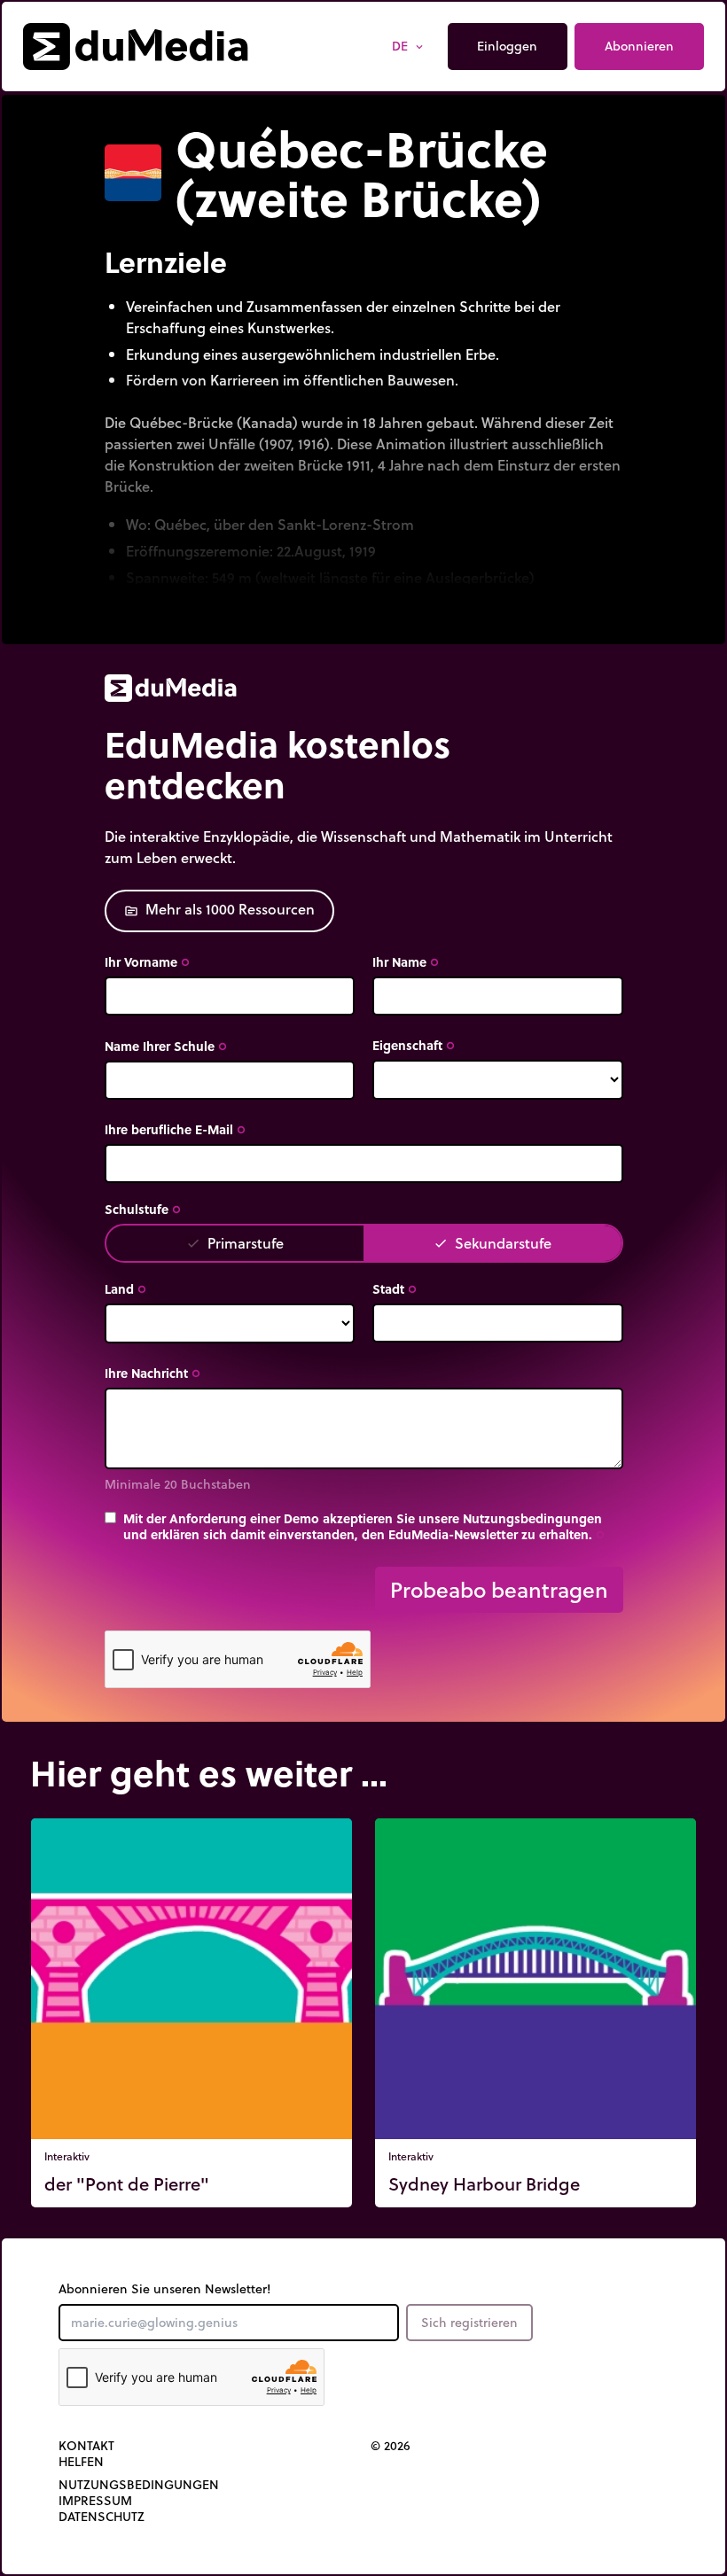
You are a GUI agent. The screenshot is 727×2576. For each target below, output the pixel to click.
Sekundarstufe (492, 1243)
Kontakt (86, 2446)
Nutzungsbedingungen (139, 2485)
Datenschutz (102, 2517)
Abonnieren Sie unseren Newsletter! (164, 2289)
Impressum (95, 2501)
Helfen (81, 2462)
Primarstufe (235, 1243)
